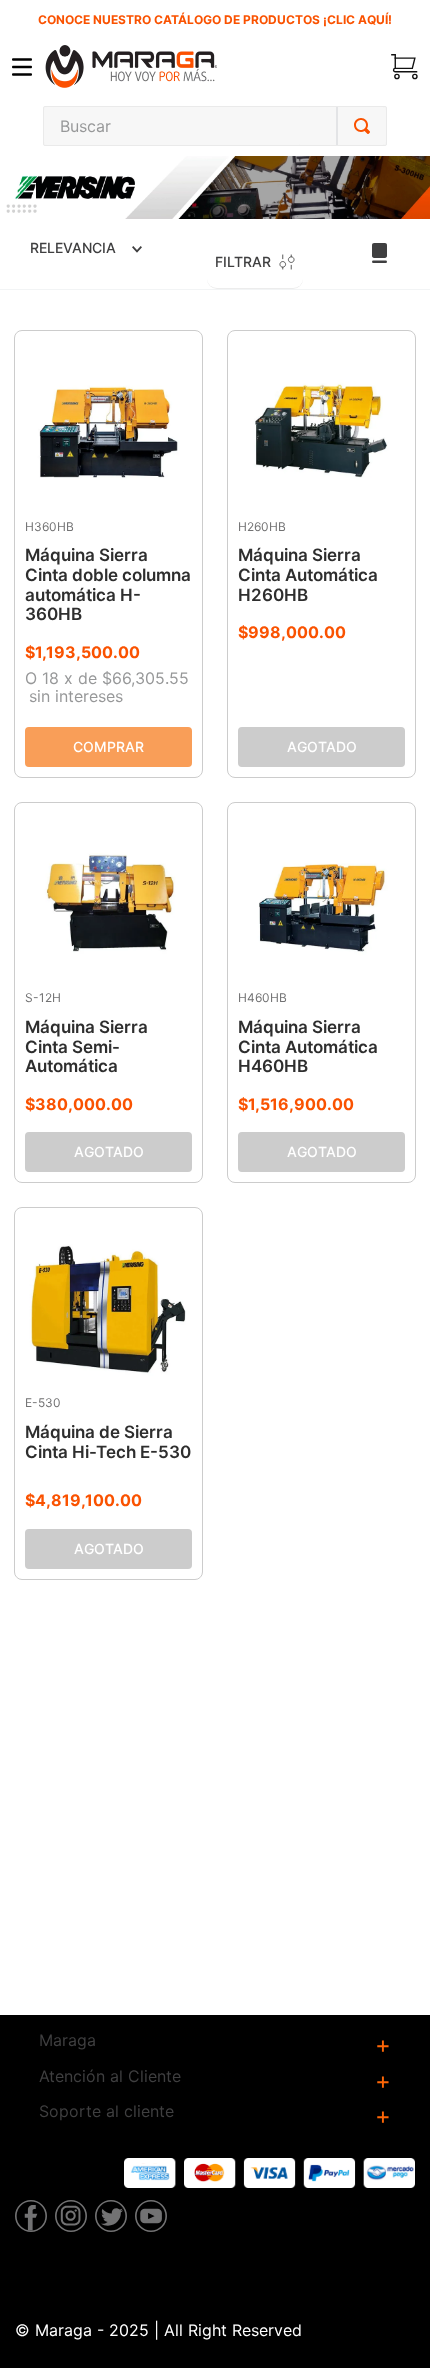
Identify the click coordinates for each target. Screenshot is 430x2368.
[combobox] (215, 126)
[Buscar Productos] (362, 126)
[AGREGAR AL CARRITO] (108, 747)
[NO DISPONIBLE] (321, 747)
